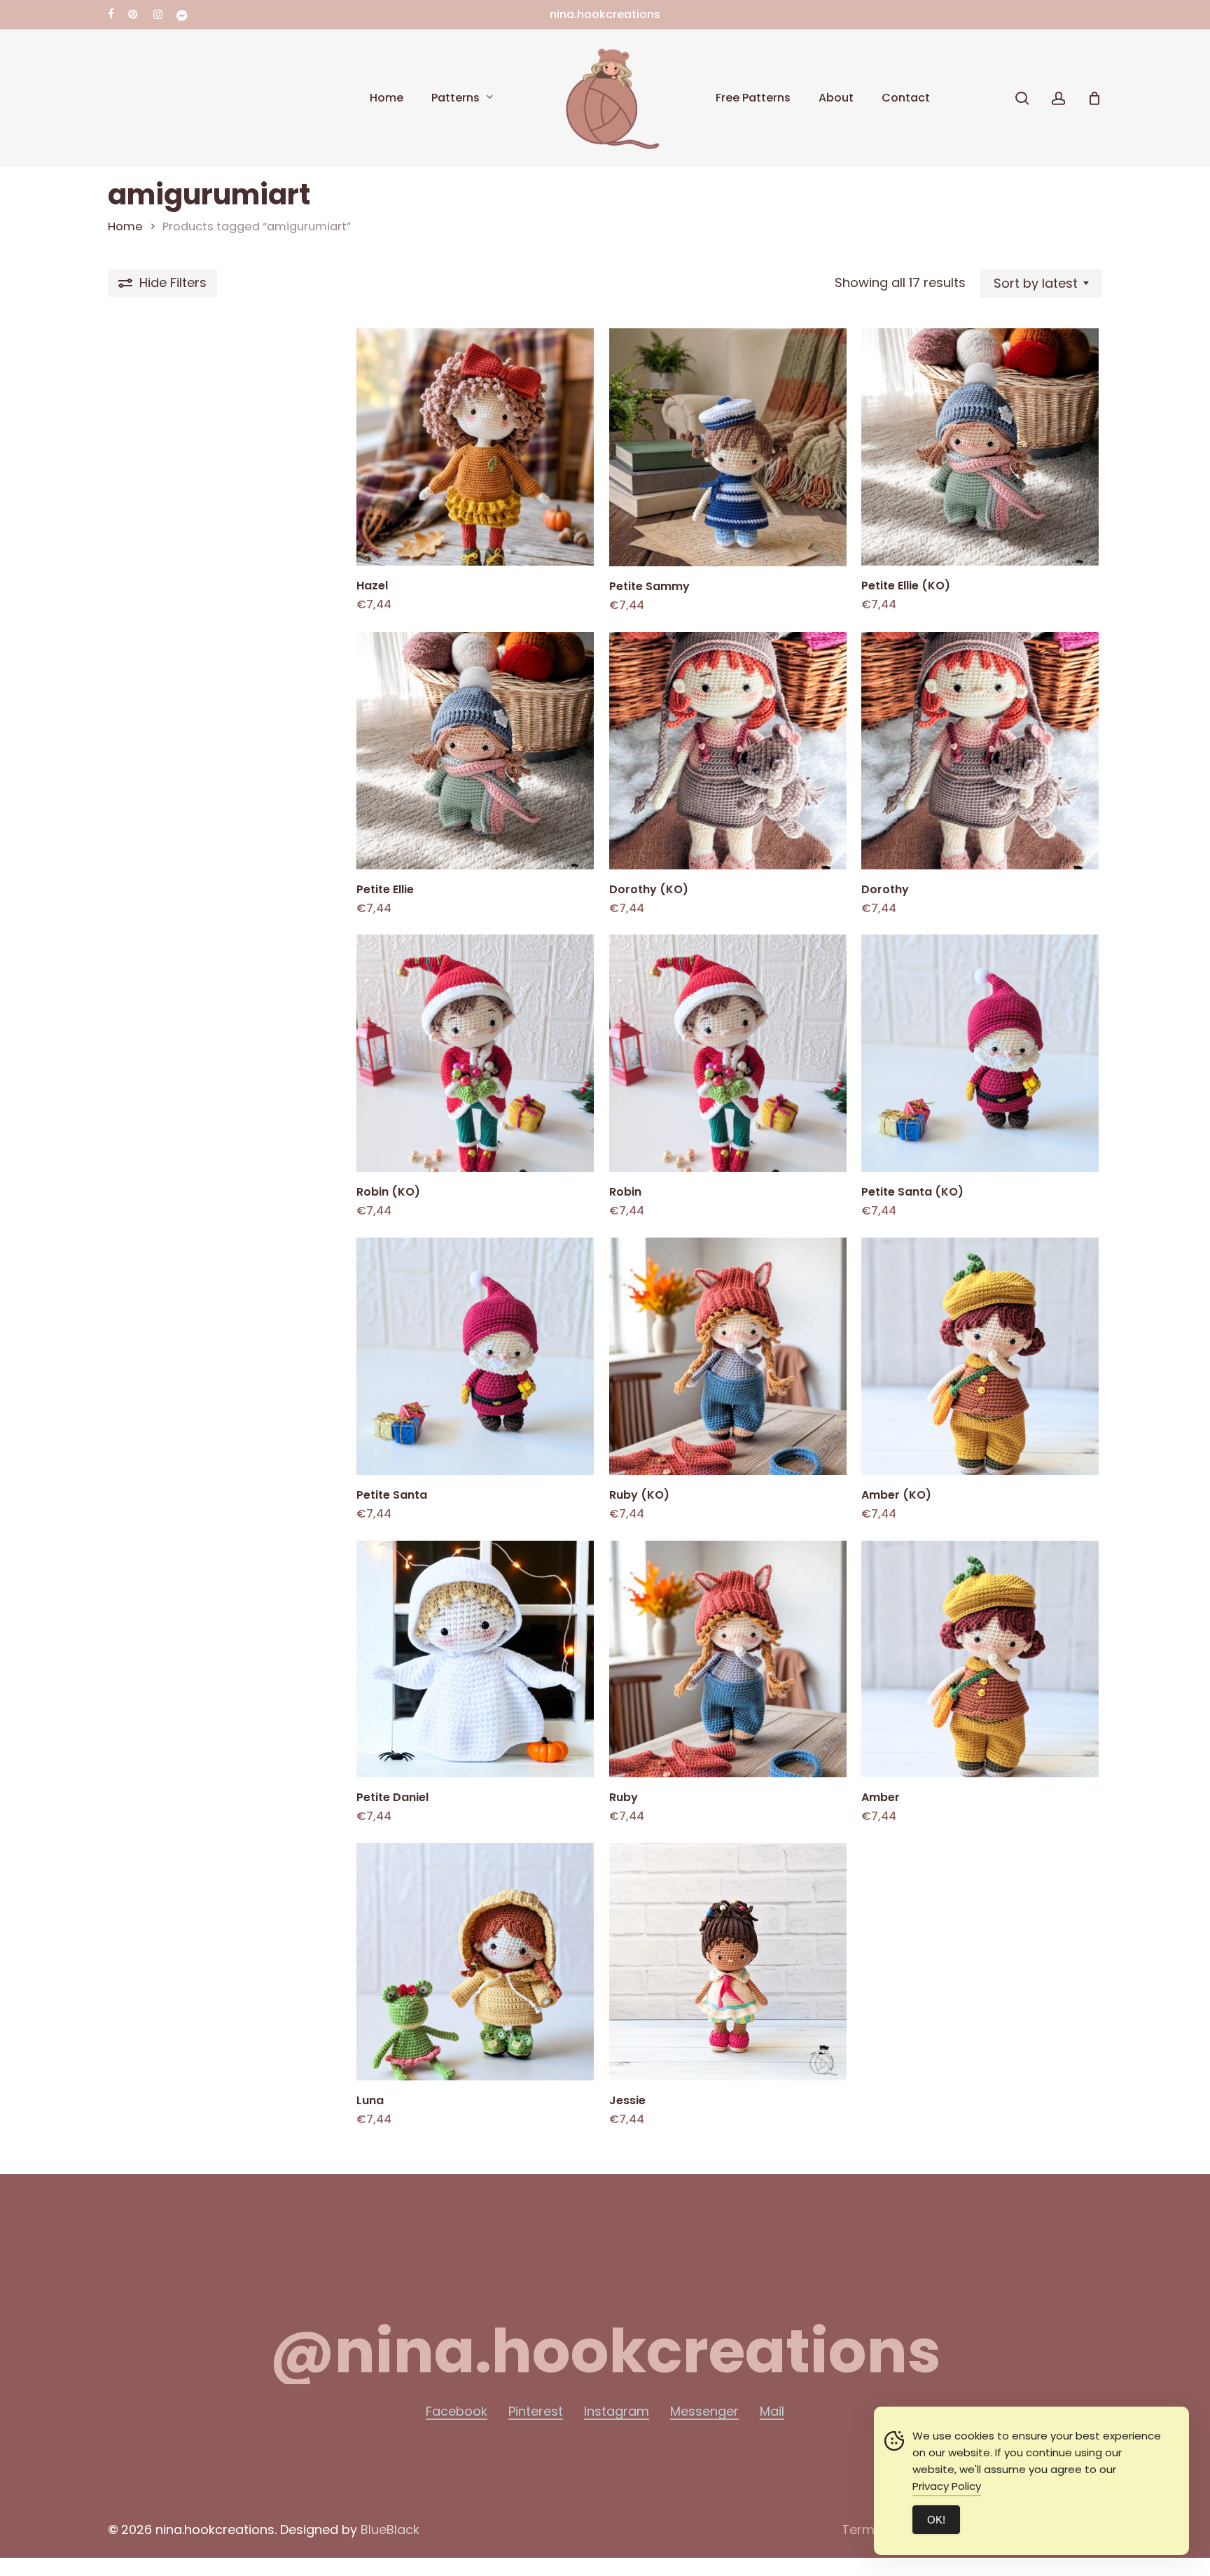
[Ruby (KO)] (728, 1356)
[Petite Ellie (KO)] (980, 447)
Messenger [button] (704, 2411)
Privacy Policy (947, 2486)
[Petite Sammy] (728, 447)
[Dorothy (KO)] (728, 751)
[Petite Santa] (475, 1356)
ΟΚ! (936, 2520)
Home (125, 226)
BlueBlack (390, 2529)
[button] (605, 2351)
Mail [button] (772, 2411)
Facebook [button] (457, 2411)
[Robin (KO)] (475, 1053)
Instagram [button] (617, 2411)
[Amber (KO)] (980, 1356)
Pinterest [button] (536, 2411)
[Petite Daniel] (475, 1659)
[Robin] (728, 1053)
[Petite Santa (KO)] (980, 1053)
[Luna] (475, 1962)
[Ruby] (728, 1659)
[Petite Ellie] (475, 751)
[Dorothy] (980, 751)
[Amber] (980, 1659)
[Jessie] (728, 1962)
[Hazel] (475, 447)
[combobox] (1041, 283)
